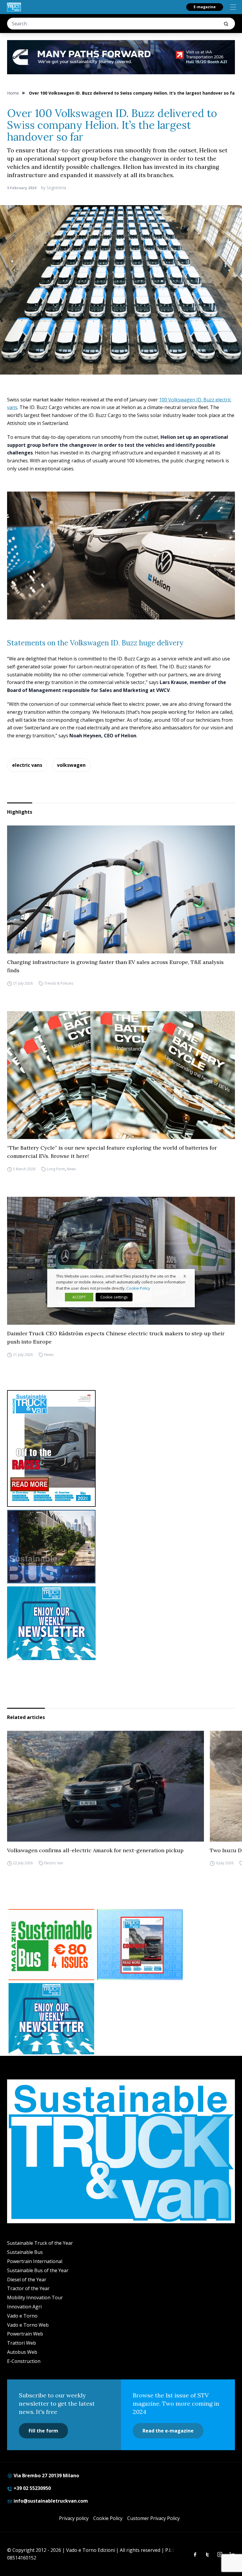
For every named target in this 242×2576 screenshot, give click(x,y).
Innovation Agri (24, 2307)
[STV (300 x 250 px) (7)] (140, 1945)
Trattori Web (22, 2343)
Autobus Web (22, 2352)
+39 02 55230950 (32, 2488)
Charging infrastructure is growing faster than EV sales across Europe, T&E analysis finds (115, 966)
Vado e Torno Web (28, 2325)
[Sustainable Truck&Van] (14, 7)
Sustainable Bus (25, 2252)
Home (13, 93)
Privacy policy (74, 2518)
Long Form (56, 1169)
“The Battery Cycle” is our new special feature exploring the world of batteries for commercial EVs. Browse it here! (112, 1152)
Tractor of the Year (28, 2288)
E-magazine (205, 7)
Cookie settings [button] (114, 1297)
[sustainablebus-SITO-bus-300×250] (121, 1547)
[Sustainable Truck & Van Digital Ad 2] (121, 57)
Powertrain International (35, 2261)
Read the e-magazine (168, 2431)
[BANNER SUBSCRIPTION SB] (51, 1945)
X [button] (185, 1276)
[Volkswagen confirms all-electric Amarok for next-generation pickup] (106, 1786)
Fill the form (43, 2431)
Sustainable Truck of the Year (40, 2243)
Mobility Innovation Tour (35, 2298)
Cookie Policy (108, 2518)
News (71, 1169)
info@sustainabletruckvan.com (50, 2501)
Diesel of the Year (27, 2280)
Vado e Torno (22, 2316)
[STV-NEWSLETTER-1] (121, 1623)
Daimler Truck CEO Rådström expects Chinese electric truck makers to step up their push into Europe (116, 1338)
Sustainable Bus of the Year (38, 2270)
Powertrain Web (25, 2334)
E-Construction (24, 2361)
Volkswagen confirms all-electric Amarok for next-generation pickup (95, 1850)
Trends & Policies (59, 983)
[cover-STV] (121, 1448)
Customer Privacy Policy (153, 2518)
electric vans (27, 765)
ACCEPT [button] (79, 1297)
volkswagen (71, 765)
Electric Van (54, 1863)
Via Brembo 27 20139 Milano (46, 2476)
